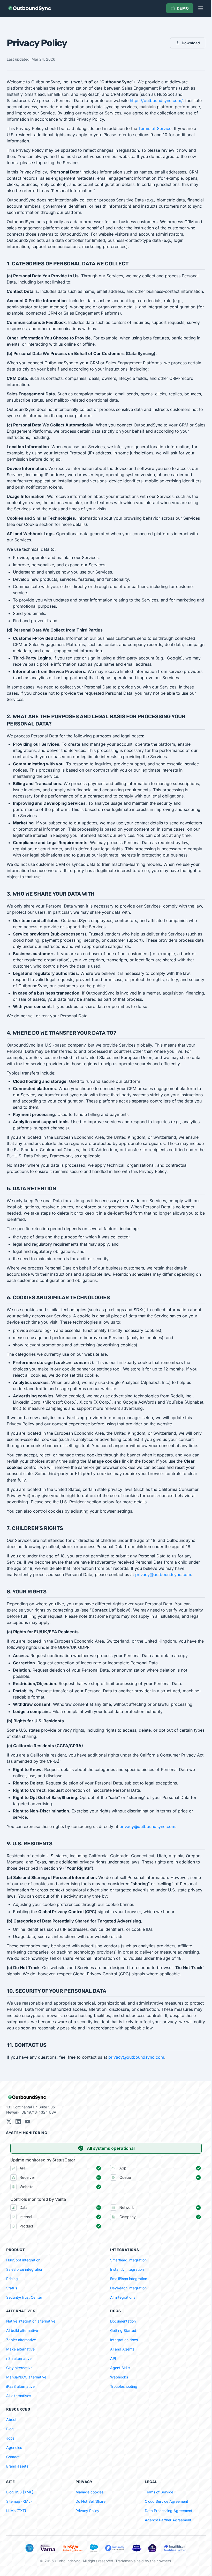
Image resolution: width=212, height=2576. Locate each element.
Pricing (12, 2279)
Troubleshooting (124, 2386)
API (113, 2358)
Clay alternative (19, 2368)
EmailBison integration (129, 2279)
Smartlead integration (128, 2260)
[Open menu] (201, 8)
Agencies (14, 2447)
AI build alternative (22, 2330)
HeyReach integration (128, 2288)
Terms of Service (155, 128)
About (11, 2419)
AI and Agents (122, 2349)
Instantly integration (127, 2269)
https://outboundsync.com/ (156, 100)
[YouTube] (27, 2122)
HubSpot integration (23, 2260)
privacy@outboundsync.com (163, 1574)
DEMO (183, 8)
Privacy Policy (87, 2511)
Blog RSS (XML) (20, 2492)
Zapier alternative (21, 2340)
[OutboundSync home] (29, 8)
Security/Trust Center (24, 2297)
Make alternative (20, 2349)
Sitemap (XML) (19, 2501)
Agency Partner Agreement (168, 2520)
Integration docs (124, 2340)
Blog (10, 2429)
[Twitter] (9, 2122)
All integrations (123, 2297)
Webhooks (119, 2377)
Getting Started (123, 2330)
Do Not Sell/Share (90, 2501)
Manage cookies (89, 2492)
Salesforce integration (25, 2269)
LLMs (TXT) (16, 2511)
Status (12, 2288)
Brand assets (17, 2466)
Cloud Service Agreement (166, 2501)
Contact (13, 2457)
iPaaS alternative (20, 2386)
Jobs (10, 2438)
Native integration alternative (31, 2321)
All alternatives (19, 2396)
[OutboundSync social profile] (18, 2122)
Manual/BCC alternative (26, 2377)
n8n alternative (19, 2358)
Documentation (123, 2321)
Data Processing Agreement (169, 2511)
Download (191, 43)
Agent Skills (120, 2368)
